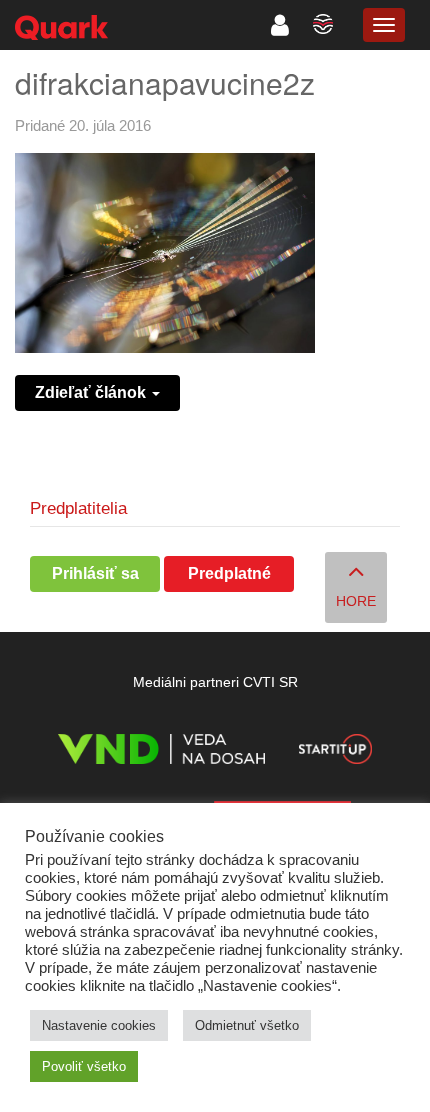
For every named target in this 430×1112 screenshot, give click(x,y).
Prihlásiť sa (95, 573)
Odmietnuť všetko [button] (247, 1025)
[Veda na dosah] (161, 752)
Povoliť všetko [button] (84, 1066)
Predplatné (229, 573)
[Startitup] (335, 752)
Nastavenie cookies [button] (99, 1025)
